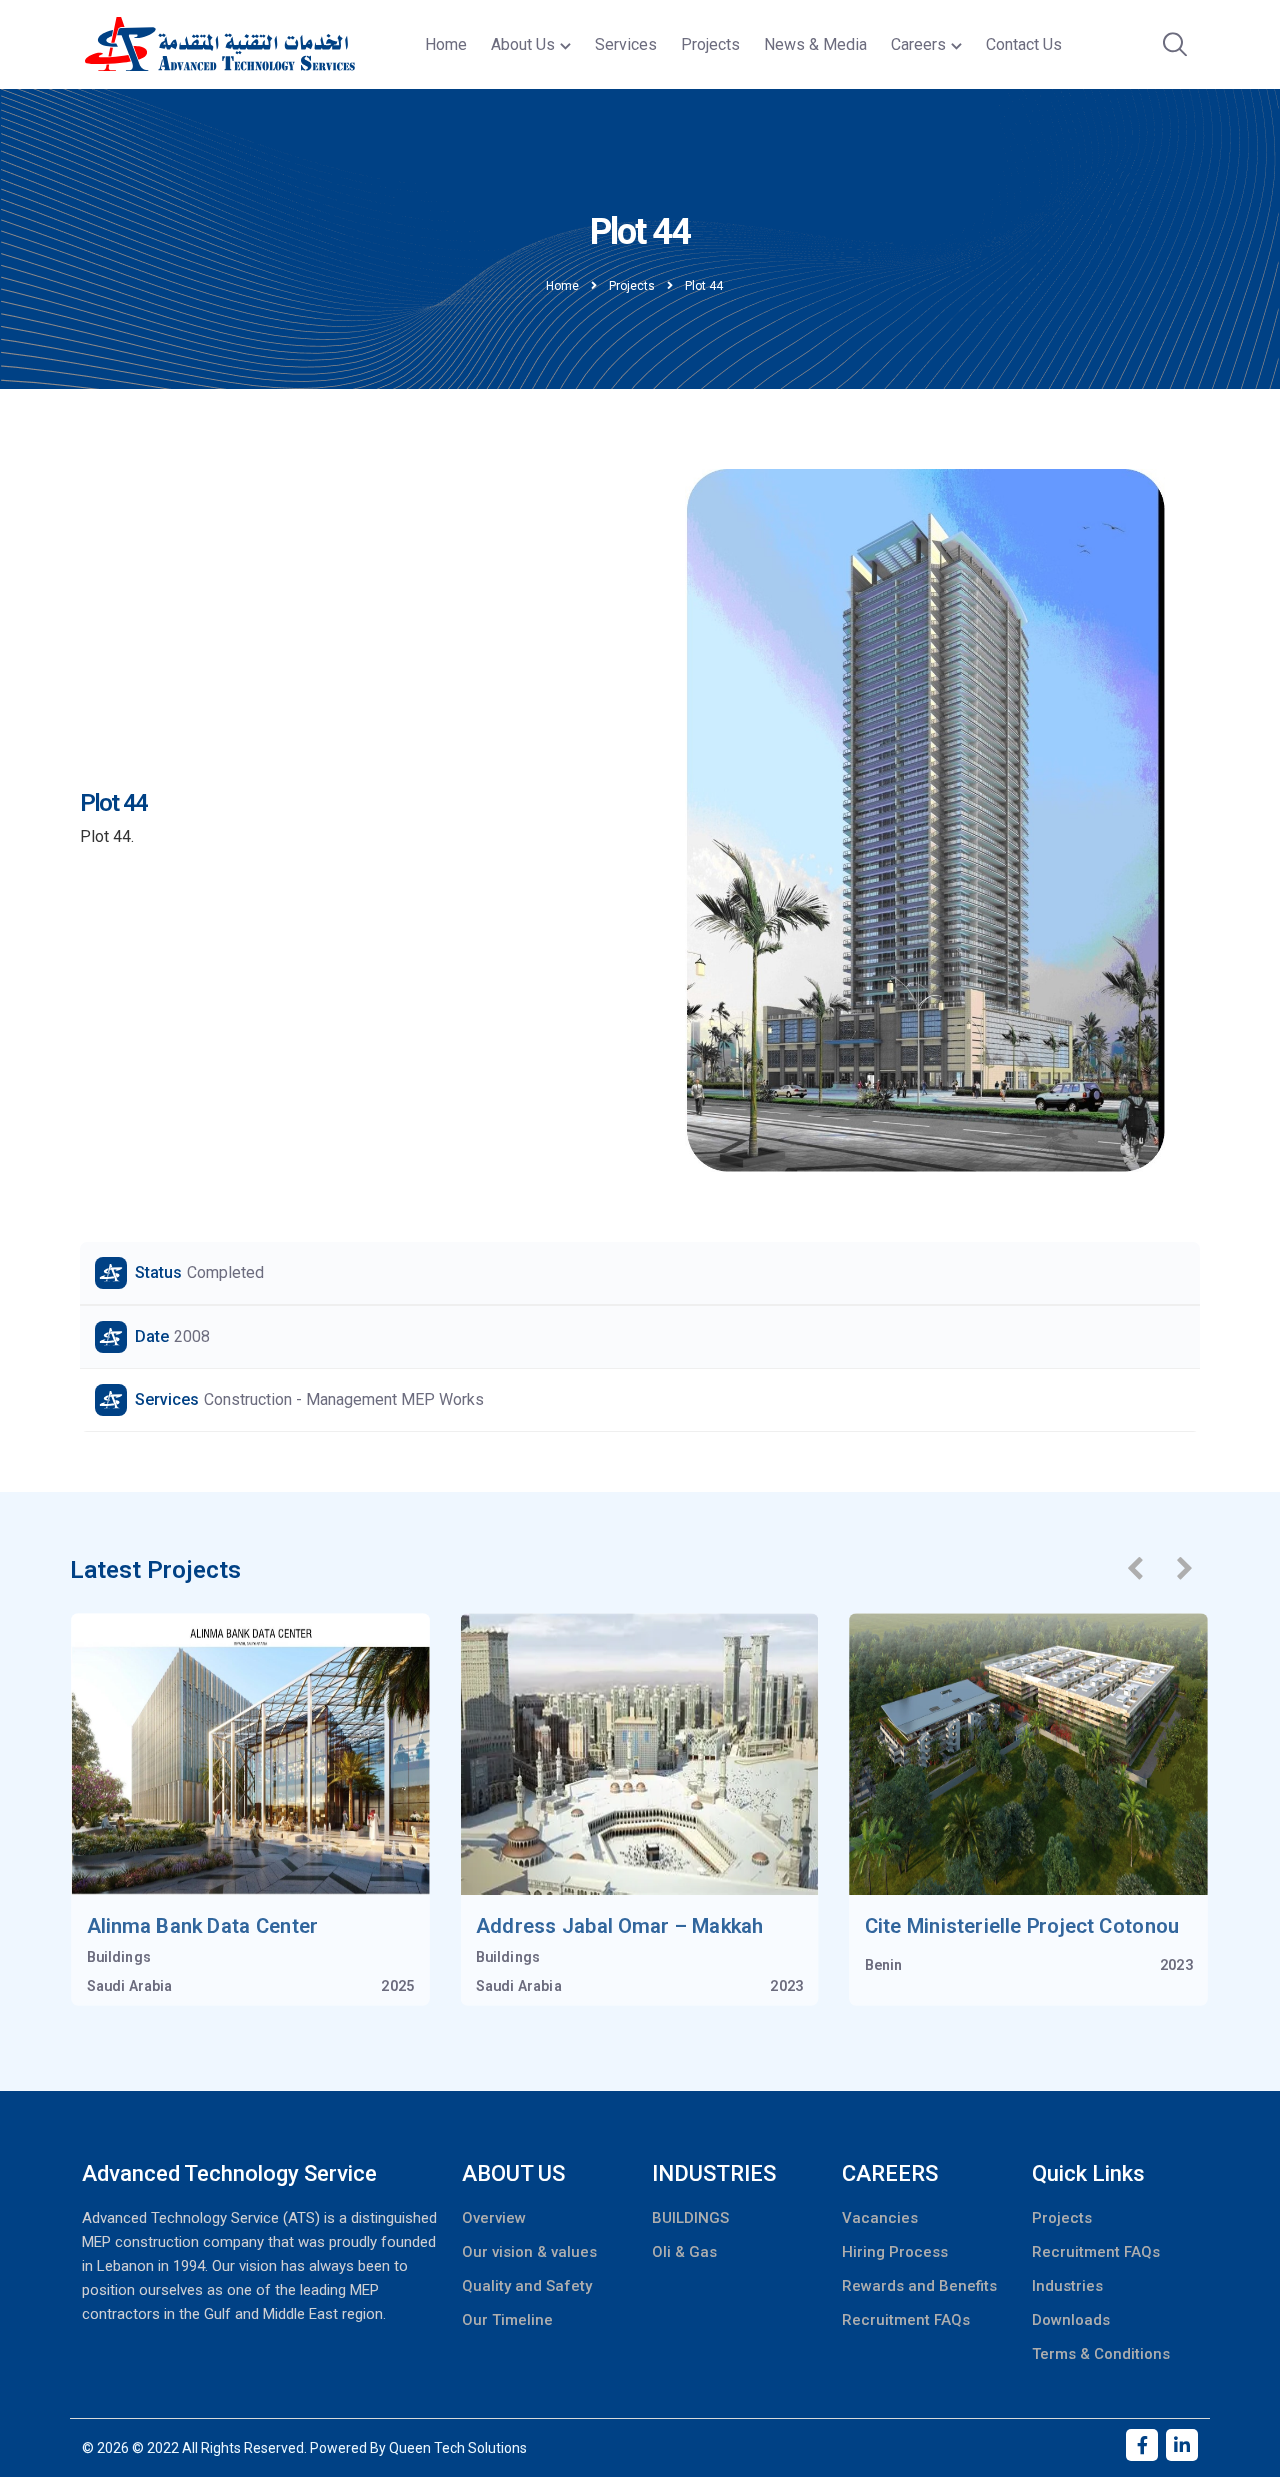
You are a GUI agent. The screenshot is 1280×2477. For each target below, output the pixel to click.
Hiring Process (895, 2252)
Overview (494, 2218)
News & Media (815, 44)
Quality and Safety (527, 2286)
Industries (1067, 2286)
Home (446, 44)
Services (626, 44)
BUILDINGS (690, 2218)
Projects (710, 44)
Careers (918, 44)
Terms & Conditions (1101, 2354)
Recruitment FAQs (906, 2320)
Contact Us (1024, 44)
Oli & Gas (684, 2252)
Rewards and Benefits (919, 2286)
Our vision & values (529, 2252)
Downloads (1071, 2320)
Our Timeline (507, 2320)
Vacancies (880, 2218)
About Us (523, 44)
